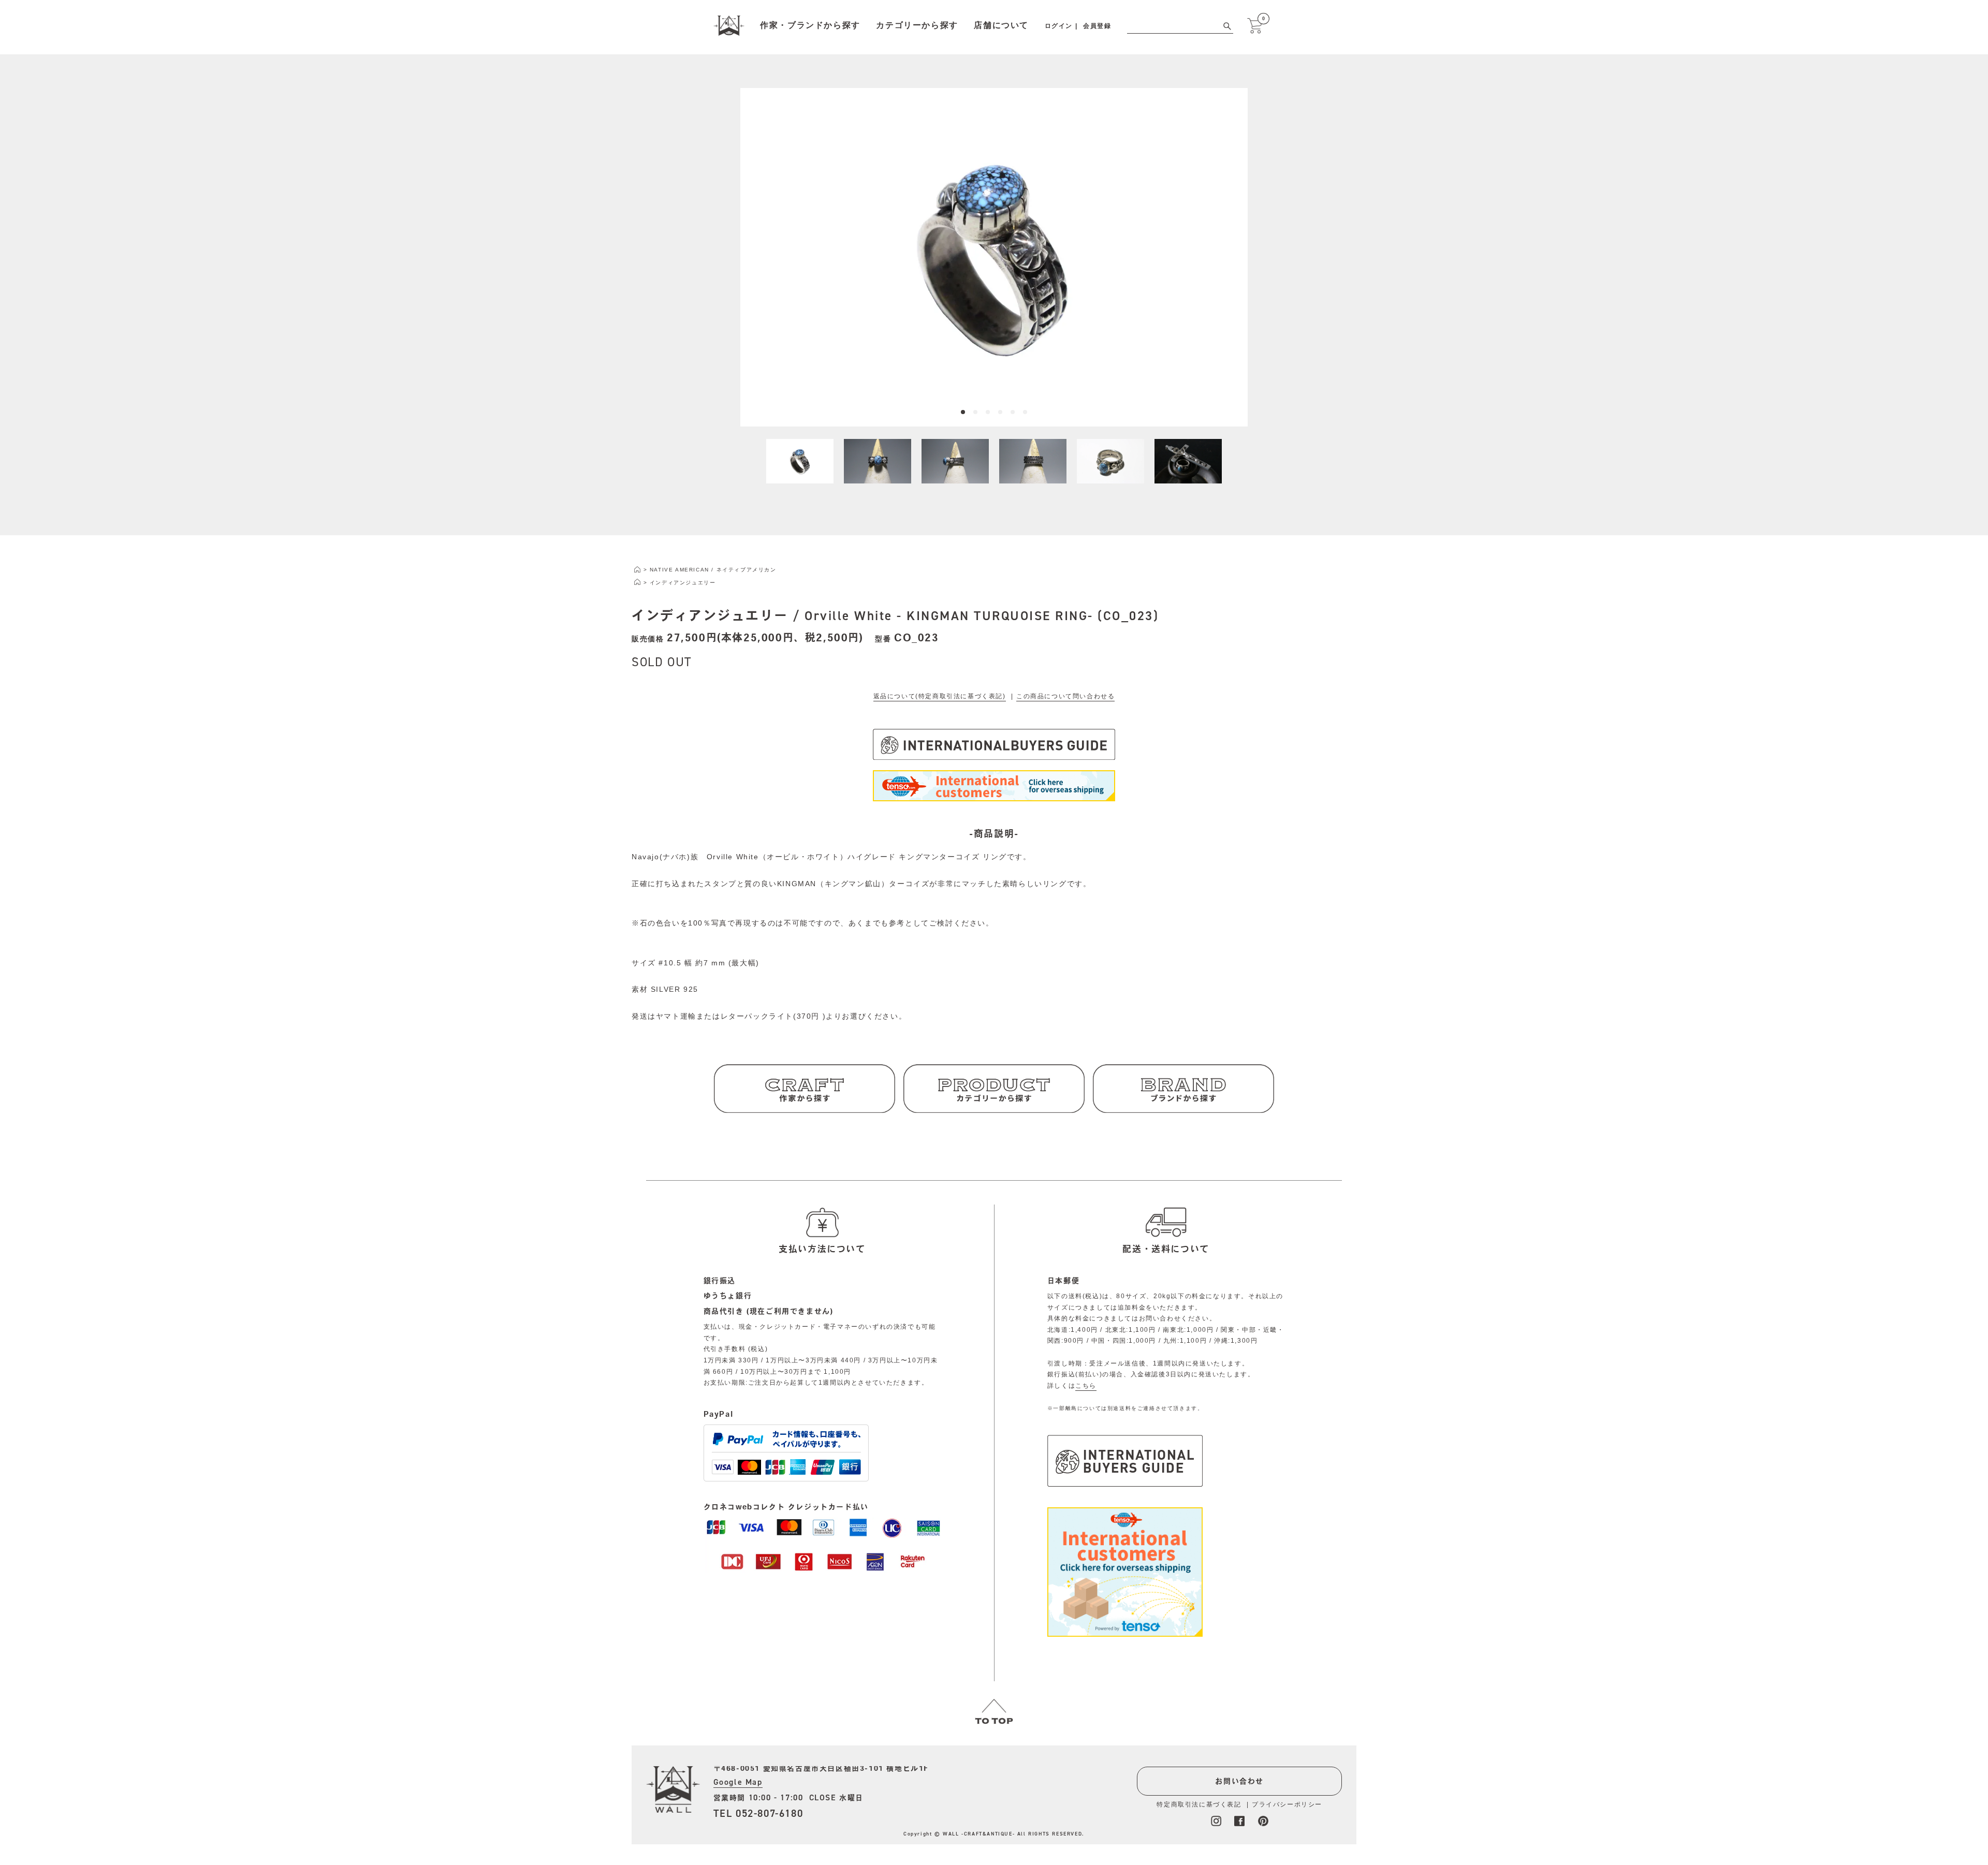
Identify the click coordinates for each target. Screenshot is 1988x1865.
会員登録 (1097, 26)
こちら (1086, 1386)
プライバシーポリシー (1287, 1804)
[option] (994, 257)
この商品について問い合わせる (1065, 696)
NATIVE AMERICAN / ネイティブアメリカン (713, 570)
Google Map (738, 1782)
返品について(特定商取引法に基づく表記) (940, 696)
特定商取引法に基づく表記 (1199, 1804)
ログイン (1059, 26)
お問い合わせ (1239, 1781)
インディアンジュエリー (683, 583)
